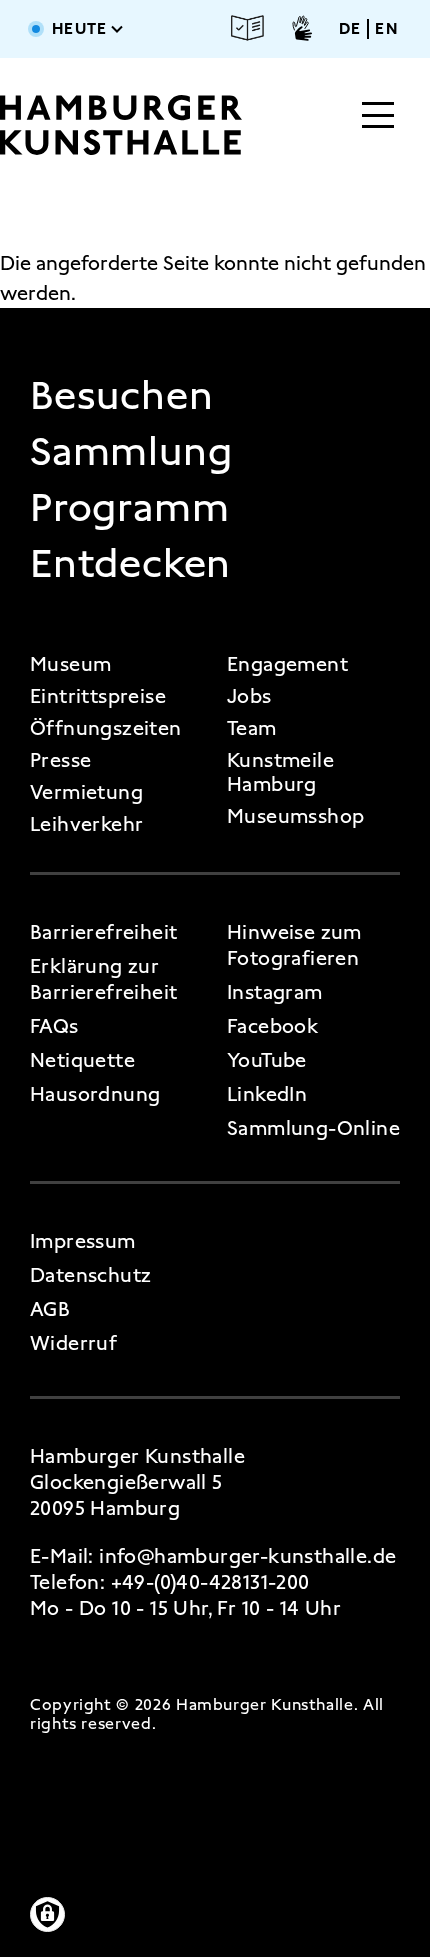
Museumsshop (295, 816)
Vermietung (86, 792)
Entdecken (130, 564)
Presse (60, 760)
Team (252, 728)
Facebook (272, 1026)
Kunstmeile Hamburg (280, 772)
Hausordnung (95, 1094)
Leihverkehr (86, 824)
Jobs (249, 696)
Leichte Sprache (248, 28)
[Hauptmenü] (378, 117)
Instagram (275, 992)
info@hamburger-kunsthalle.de (247, 1556)
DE (350, 29)
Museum (70, 664)
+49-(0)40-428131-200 (210, 1582)
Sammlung (131, 452)
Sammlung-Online (313, 1128)
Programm (129, 508)
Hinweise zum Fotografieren (294, 945)
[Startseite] (121, 125)
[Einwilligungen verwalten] (47, 1914)
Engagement (287, 664)
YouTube (267, 1060)
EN (386, 29)
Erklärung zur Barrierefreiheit (103, 979)
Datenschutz (90, 1275)
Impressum (83, 1241)
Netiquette (82, 1060)
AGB (50, 1309)
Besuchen (121, 396)
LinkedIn (267, 1094)
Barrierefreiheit (103, 932)
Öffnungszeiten (106, 728)
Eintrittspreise (98, 696)
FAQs (54, 1026)
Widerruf (73, 1343)
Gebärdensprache (302, 28)
